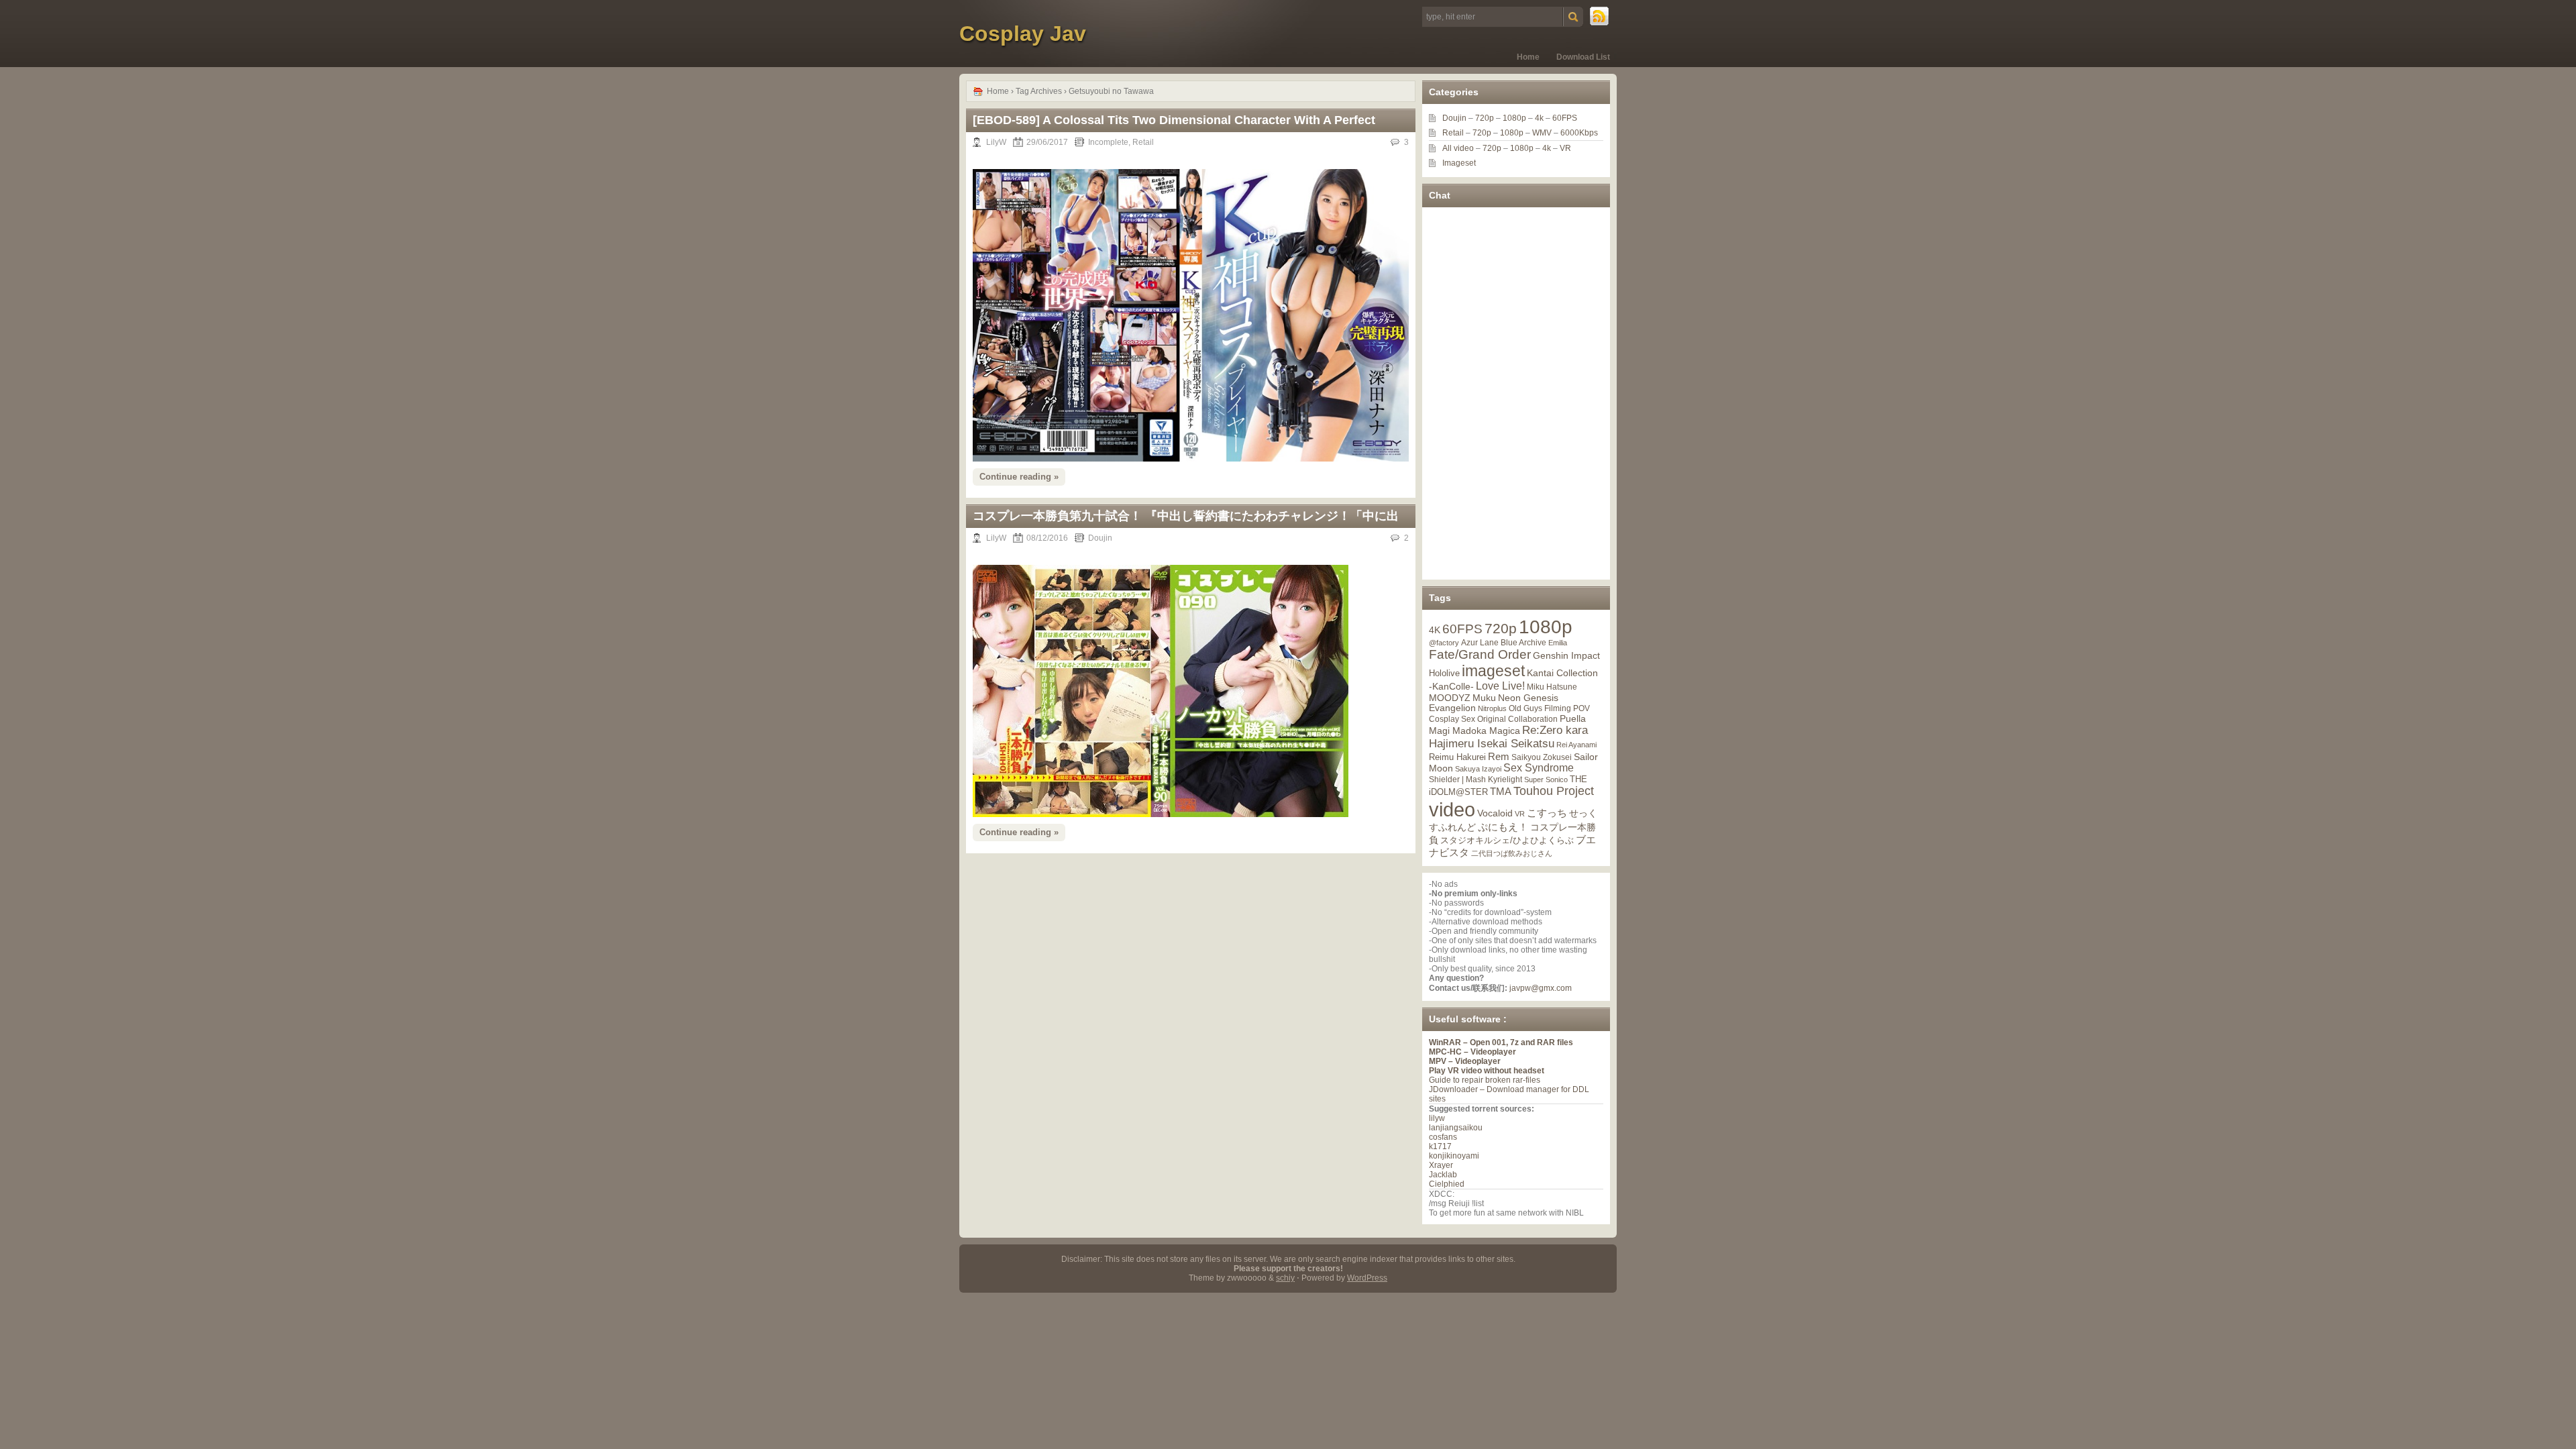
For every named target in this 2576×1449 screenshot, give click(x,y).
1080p (1514, 118)
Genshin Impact (1566, 655)
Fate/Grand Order (1480, 654)
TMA (1501, 791)
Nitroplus (1492, 708)
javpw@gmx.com (1541, 988)
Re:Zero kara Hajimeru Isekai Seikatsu (1508, 737)
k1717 (1440, 1146)
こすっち (1547, 813)
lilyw (1437, 1118)
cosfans (1443, 1137)
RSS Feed (1600, 17)
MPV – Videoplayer (1465, 1061)
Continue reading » (1019, 477)
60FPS (1565, 118)
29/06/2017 (1047, 142)
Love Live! (1500, 686)
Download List (1583, 57)
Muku (1484, 698)
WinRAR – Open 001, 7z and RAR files (1501, 1042)
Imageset (1459, 163)
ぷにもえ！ (1503, 827)
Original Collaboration (1517, 719)
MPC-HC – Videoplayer (1472, 1052)
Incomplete (1108, 142)
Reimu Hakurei (1457, 757)
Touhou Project (1554, 791)
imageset (1493, 671)
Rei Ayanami (1576, 745)
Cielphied (1447, 1184)
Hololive (1444, 673)
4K (1435, 630)
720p (1485, 118)
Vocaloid (1495, 813)
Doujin (1100, 538)
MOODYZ (1450, 698)
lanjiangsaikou (1456, 1128)
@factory (1444, 643)
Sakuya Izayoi (1478, 769)
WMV (1542, 133)
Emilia (1558, 643)
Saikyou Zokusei (1542, 757)
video (1452, 809)
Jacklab (1443, 1175)
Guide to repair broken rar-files (1485, 1080)
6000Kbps (1579, 133)
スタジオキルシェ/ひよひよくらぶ (1507, 841)
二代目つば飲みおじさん (1512, 853)
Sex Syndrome (1539, 768)
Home (1528, 57)
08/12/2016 (1047, 538)
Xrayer (1441, 1165)
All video (1458, 148)
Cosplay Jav (1023, 34)
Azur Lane (1480, 643)
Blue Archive (1523, 642)
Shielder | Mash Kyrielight (1475, 780)
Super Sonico (1546, 780)
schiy (1285, 1278)
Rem (1499, 756)
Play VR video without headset (1487, 1071)
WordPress (1367, 1278)
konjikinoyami (1454, 1156)
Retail (1143, 142)
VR (1565, 148)
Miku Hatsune (1552, 687)
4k (1539, 118)
